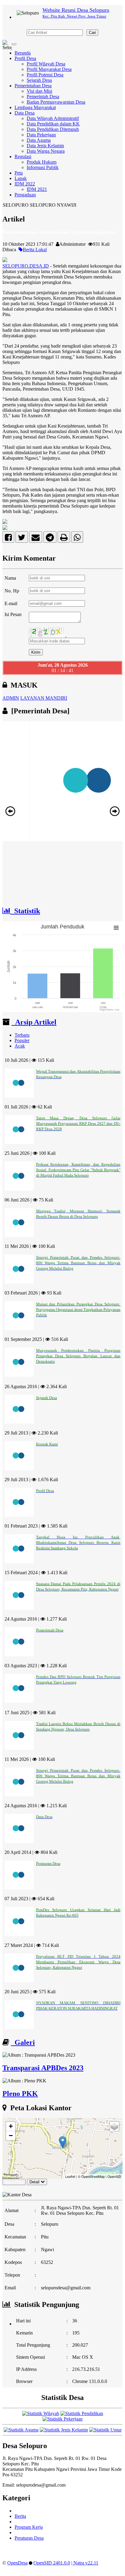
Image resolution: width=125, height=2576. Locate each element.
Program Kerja (29, 2527)
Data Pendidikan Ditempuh (53, 129)
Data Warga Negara (46, 151)
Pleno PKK (20, 2094)
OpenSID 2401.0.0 (52, 2563)
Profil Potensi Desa (45, 75)
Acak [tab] (20, 1046)
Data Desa (25, 113)
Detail (34, 2182)
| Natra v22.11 (85, 2563)
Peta (19, 173)
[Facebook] (8, 539)
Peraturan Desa (29, 2538)
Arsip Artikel (34, 1022)
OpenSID (114, 2176)
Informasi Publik (43, 167)
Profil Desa (25, 58)
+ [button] (11, 2126)
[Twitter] (22, 539)
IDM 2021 (37, 189)
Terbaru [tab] (22, 1035)
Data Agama (39, 140)
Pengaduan (25, 195)
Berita (20, 2516)
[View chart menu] (116, 928)
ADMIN (11, 698)
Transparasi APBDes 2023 (43, 2068)
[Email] (36, 539)
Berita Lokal (35, 250)
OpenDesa (17, 2563)
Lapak (21, 178)
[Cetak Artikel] (64, 539)
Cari (92, 33)
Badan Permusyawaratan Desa (56, 102)
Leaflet (70, 2176)
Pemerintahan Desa (33, 86)
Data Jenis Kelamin (45, 146)
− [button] (11, 2136)
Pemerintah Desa (43, 97)
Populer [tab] (22, 1040)
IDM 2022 (25, 184)
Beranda (23, 53)
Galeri (23, 2042)
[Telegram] (50, 539)
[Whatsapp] (77, 539)
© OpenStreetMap (91, 2176)
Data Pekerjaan (41, 135)
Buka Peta (14, 2182)
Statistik (25, 911)
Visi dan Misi (39, 91)
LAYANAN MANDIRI (44, 698)
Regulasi (23, 157)
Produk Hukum (42, 162)
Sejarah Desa (39, 80)
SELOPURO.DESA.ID (26, 266)
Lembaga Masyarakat (35, 107)
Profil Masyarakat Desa (49, 69)
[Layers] (114, 2126)
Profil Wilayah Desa (46, 64)
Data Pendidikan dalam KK (53, 124)
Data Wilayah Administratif (53, 118)
